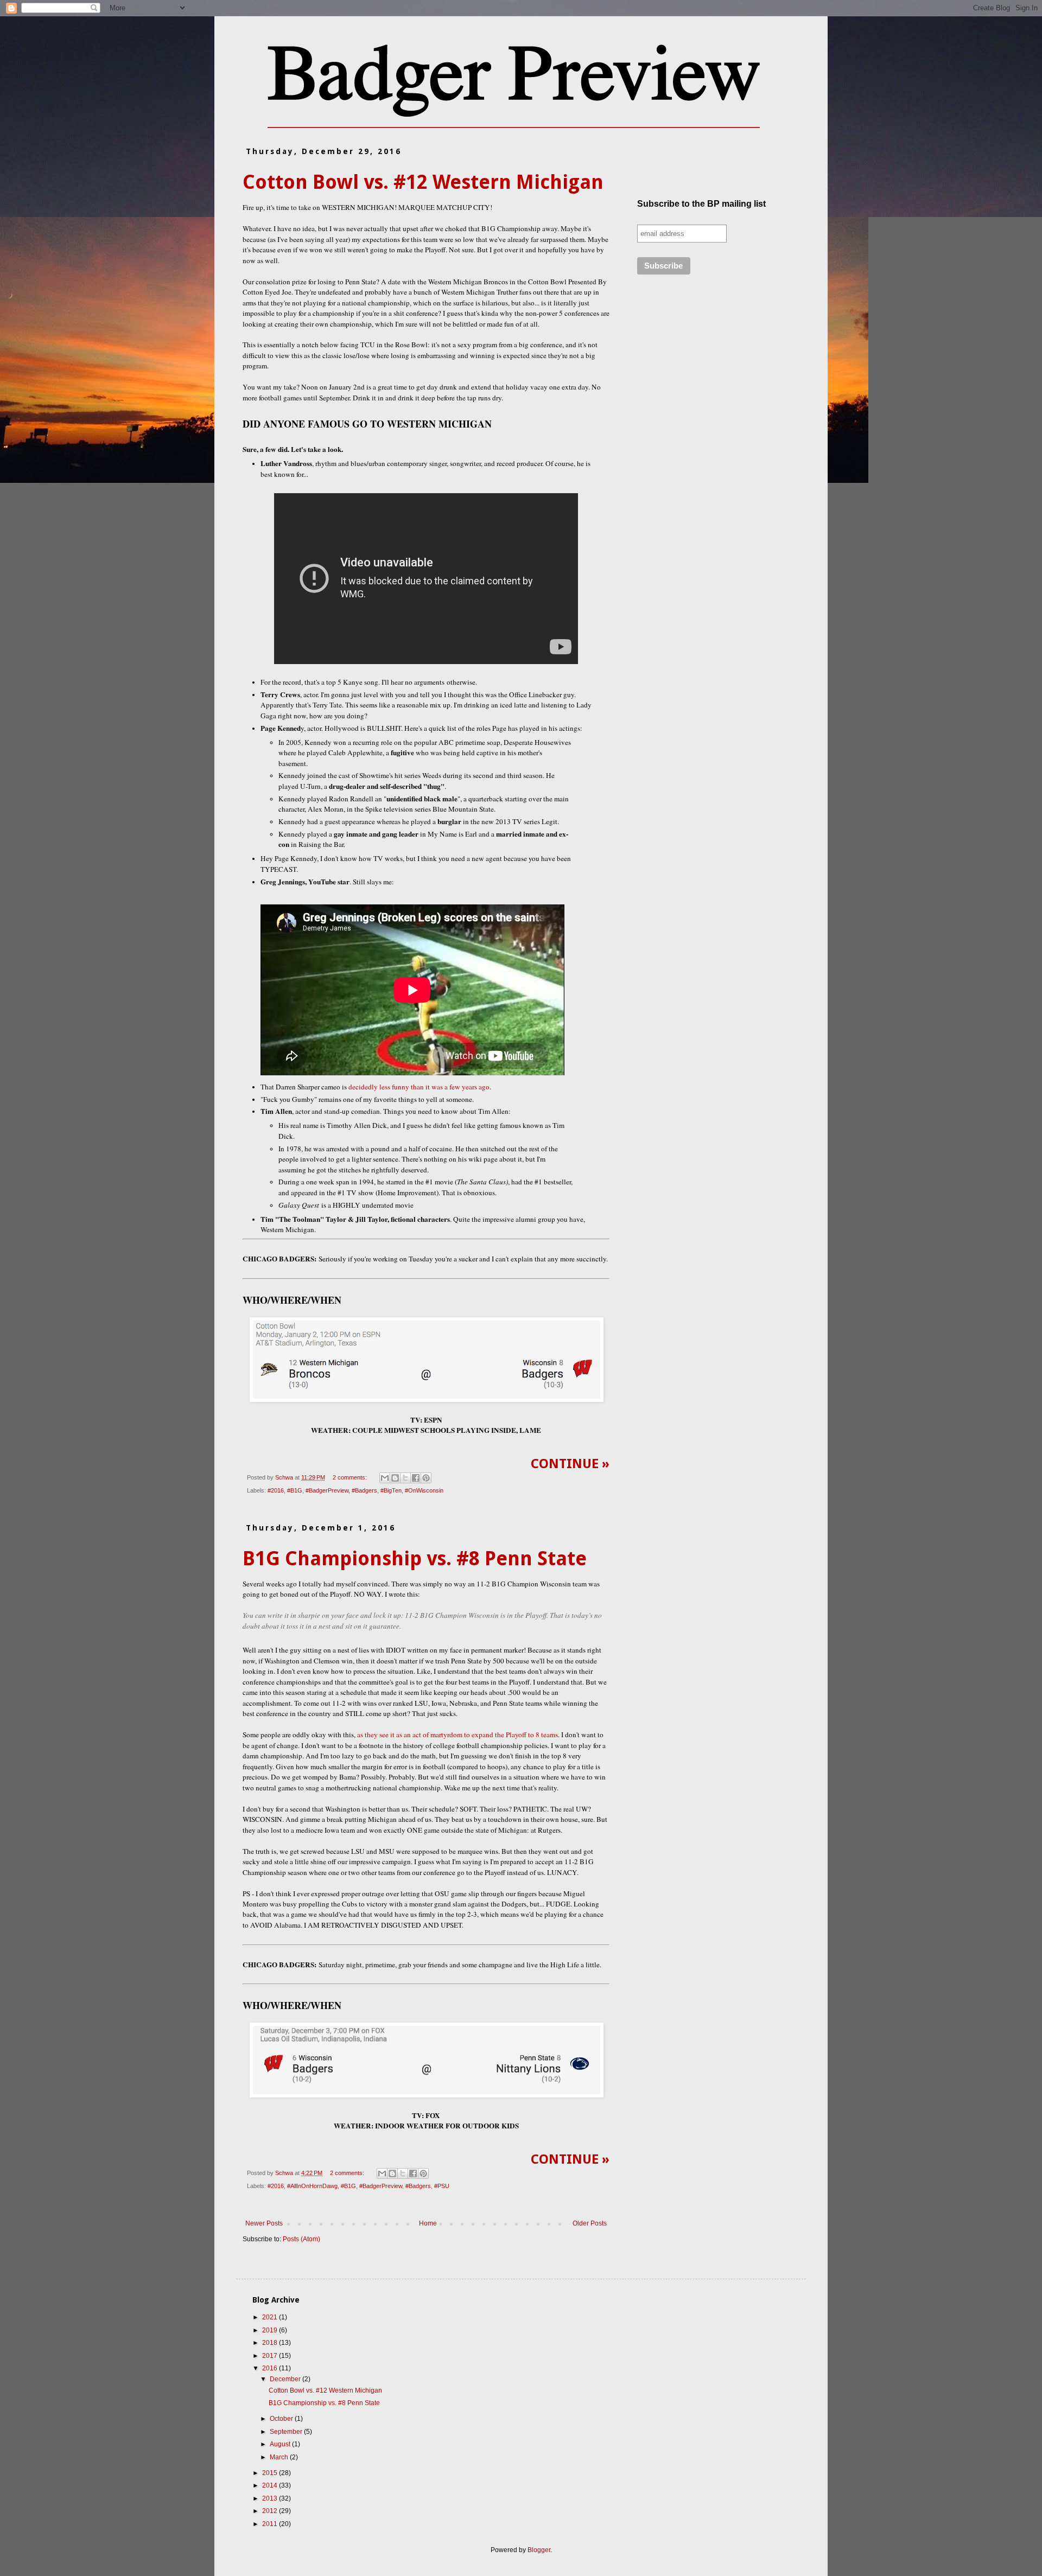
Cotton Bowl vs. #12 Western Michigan (423, 182)
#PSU (442, 2186)
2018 (271, 2343)
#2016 (276, 1490)
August (281, 2444)
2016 (271, 2368)
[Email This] (385, 1478)
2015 (271, 2473)
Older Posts (590, 2223)
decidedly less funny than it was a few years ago (419, 1087)
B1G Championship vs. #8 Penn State (415, 1558)
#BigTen (391, 1490)
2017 (271, 2356)
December (286, 2379)
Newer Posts (264, 2223)
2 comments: (351, 1477)
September (287, 2432)
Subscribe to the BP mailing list (701, 204)
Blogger (539, 2550)
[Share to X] (405, 1478)
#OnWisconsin (424, 1490)
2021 (271, 2317)
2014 (271, 2485)
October (282, 2419)
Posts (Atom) (301, 2239)
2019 (271, 2330)
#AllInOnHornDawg (312, 2186)
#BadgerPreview (327, 1490)
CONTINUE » (570, 1464)
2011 (271, 2524)
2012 (271, 2511)
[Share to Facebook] (416, 1478)
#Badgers (364, 1490)
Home (428, 2223)
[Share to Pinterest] (426, 1478)
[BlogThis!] (395, 1478)
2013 (271, 2498)
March (280, 2457)
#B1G (295, 1490)
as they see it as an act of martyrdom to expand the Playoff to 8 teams (458, 1735)
